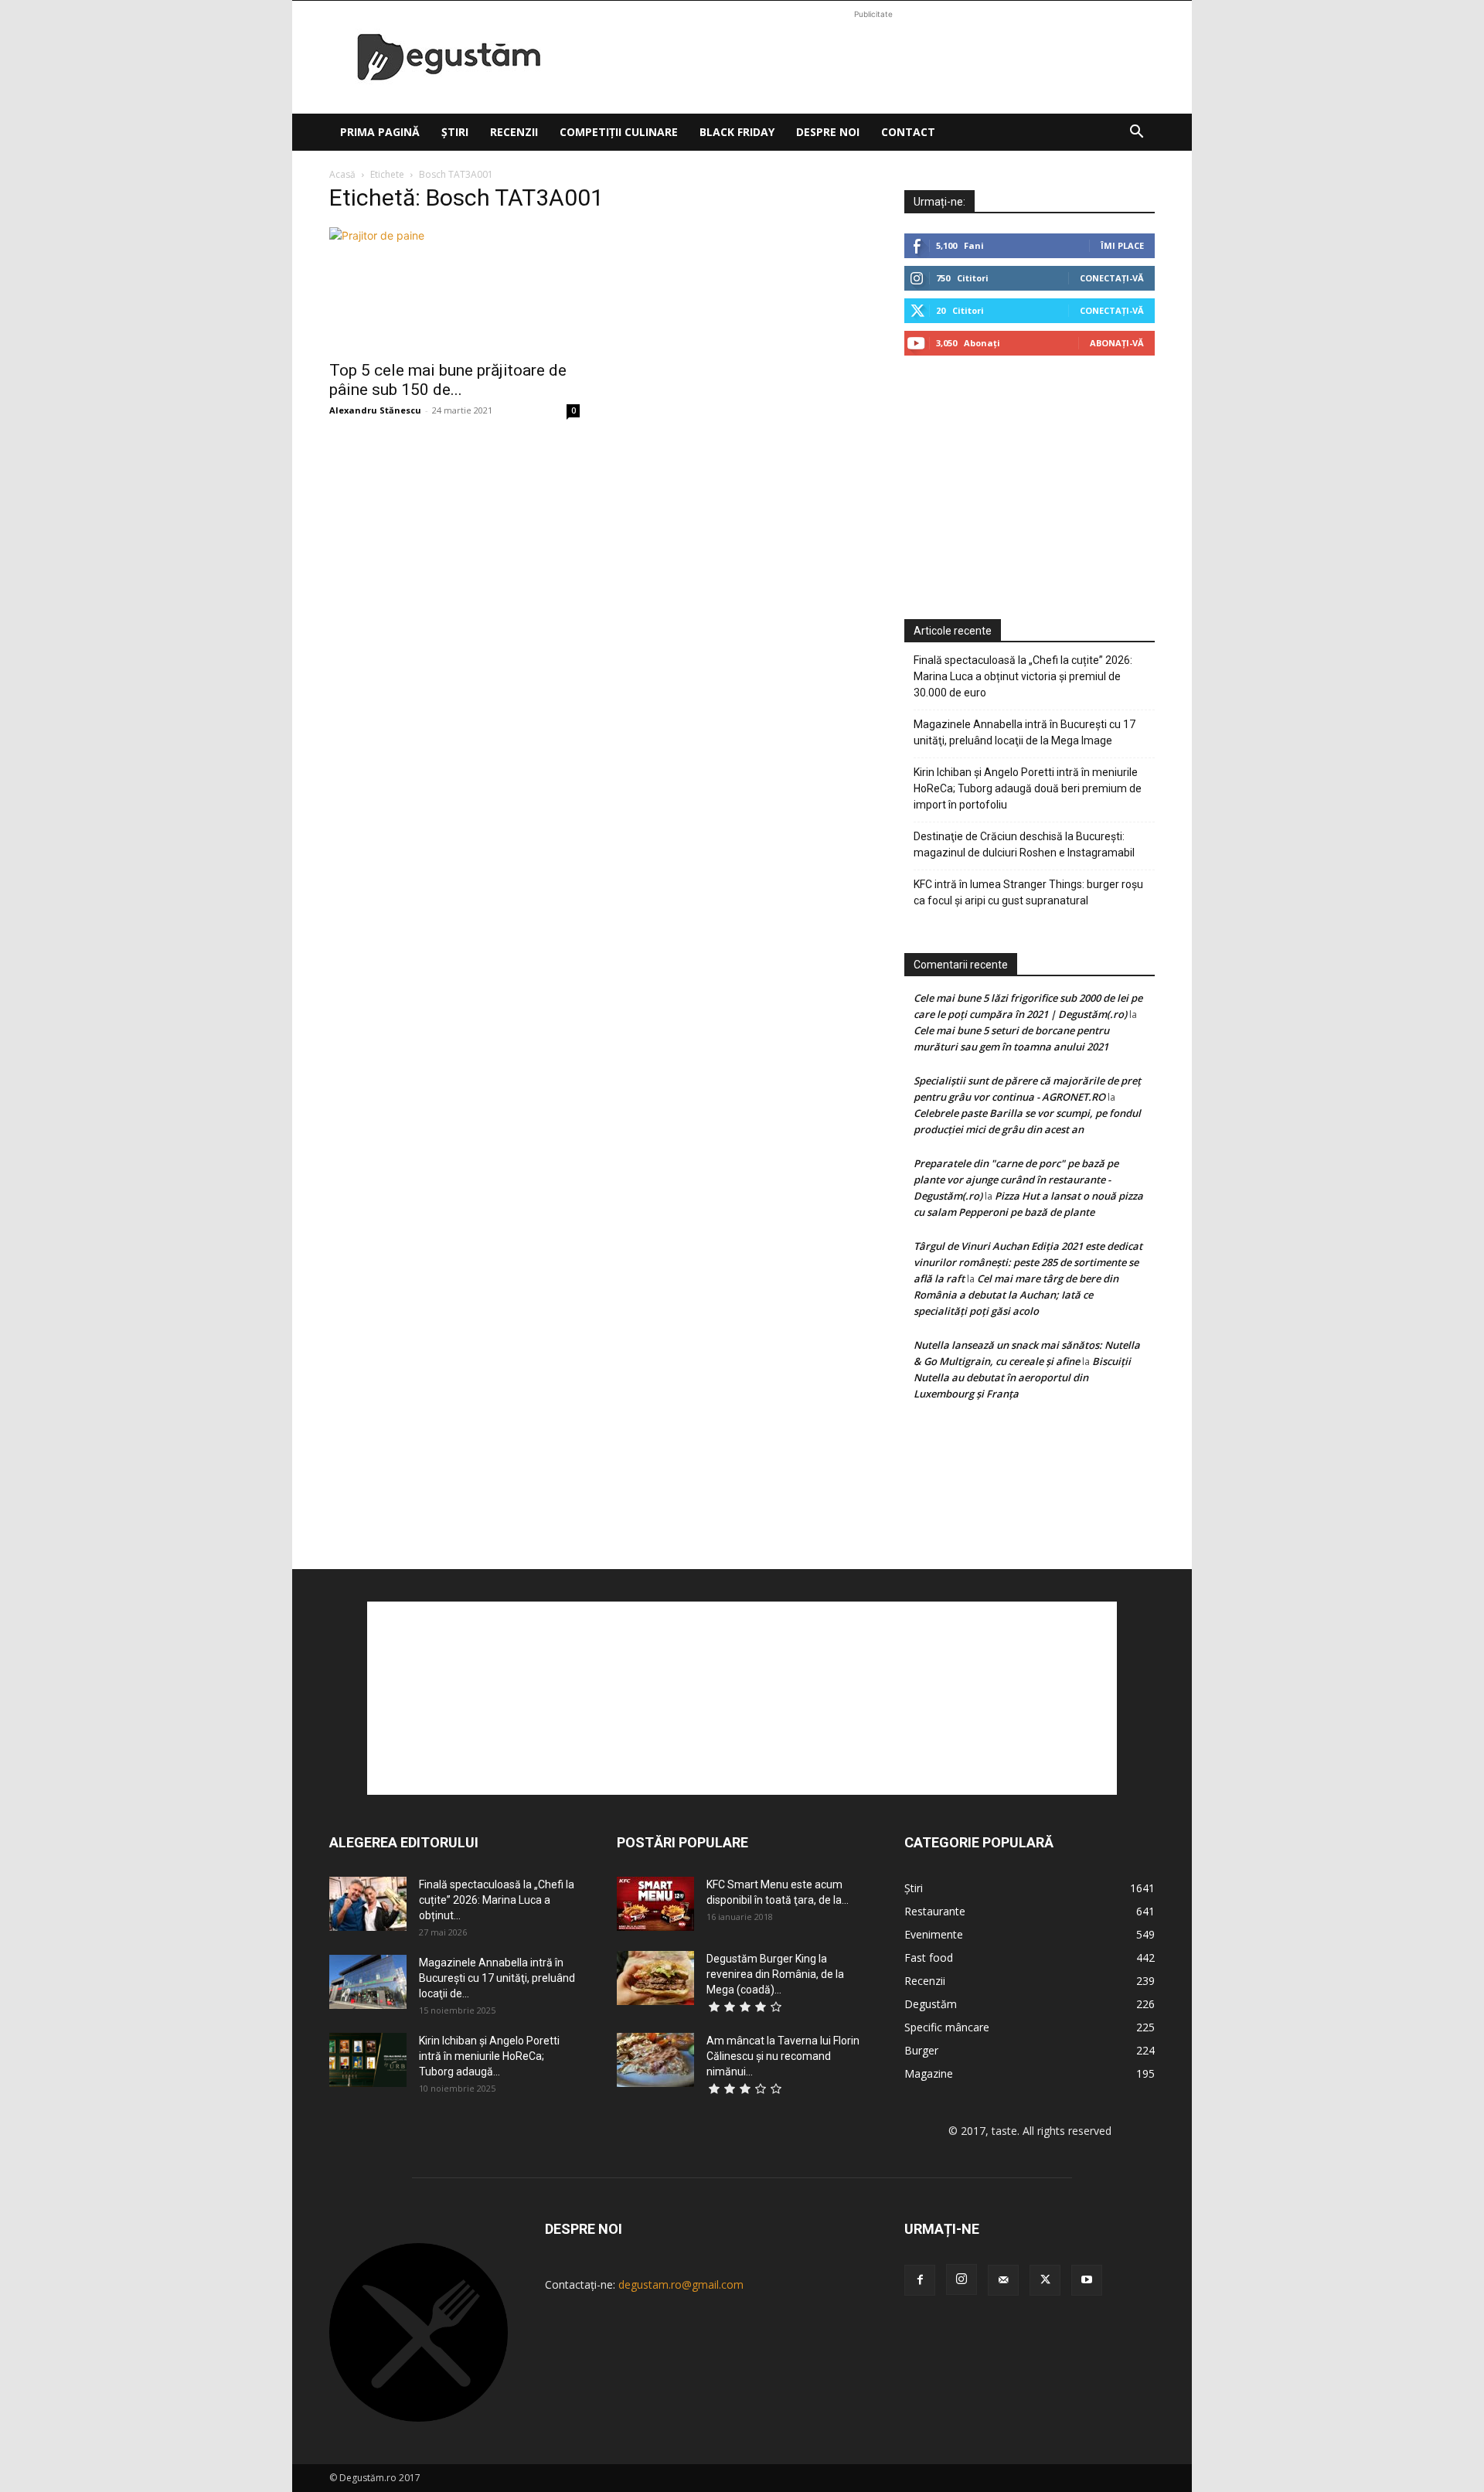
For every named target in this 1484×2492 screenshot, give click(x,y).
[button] (1136, 133)
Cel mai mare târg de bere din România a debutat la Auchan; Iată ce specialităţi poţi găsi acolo (1016, 1295)
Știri (455, 132)
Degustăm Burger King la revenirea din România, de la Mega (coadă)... (775, 1974)
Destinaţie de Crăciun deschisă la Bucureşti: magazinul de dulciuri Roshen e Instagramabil (1024, 844)
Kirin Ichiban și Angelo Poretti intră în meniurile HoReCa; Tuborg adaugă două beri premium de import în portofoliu (1028, 788)
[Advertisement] (873, 57)
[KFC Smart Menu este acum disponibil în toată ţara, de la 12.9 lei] (655, 1904)
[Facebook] (920, 2280)
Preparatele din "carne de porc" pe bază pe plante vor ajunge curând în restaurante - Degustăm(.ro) (1016, 1180)
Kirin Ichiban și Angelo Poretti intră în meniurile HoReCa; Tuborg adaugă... (489, 2056)
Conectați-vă (1112, 278)
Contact (908, 132)
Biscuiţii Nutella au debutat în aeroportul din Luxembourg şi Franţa (1022, 1377)
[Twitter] (1045, 2280)
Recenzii (514, 132)
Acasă (342, 174)
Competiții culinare (619, 132)
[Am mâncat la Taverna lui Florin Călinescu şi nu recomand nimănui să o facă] (655, 2060)
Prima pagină (380, 132)
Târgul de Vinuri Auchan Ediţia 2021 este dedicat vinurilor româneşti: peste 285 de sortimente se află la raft (1028, 1262)
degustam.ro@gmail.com (681, 2284)
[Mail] (1003, 2280)
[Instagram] (962, 2279)
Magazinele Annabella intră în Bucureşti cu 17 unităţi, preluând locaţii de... (497, 1978)
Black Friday (737, 132)
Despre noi (828, 132)
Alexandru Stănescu (375, 410)
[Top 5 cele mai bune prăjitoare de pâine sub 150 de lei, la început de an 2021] (454, 289)
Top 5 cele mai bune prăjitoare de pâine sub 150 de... (448, 380)
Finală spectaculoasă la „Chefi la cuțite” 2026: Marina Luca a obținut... (497, 1900)
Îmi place (1122, 245)
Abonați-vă (1117, 343)
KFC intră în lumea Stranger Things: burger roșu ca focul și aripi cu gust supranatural (1028, 892)
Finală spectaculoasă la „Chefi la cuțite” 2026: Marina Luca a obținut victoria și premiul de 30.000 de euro (1023, 676)
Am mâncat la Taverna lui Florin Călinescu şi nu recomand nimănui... (783, 2056)
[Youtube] (1087, 2280)
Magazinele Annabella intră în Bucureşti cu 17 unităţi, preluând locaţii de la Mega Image (1025, 732)
